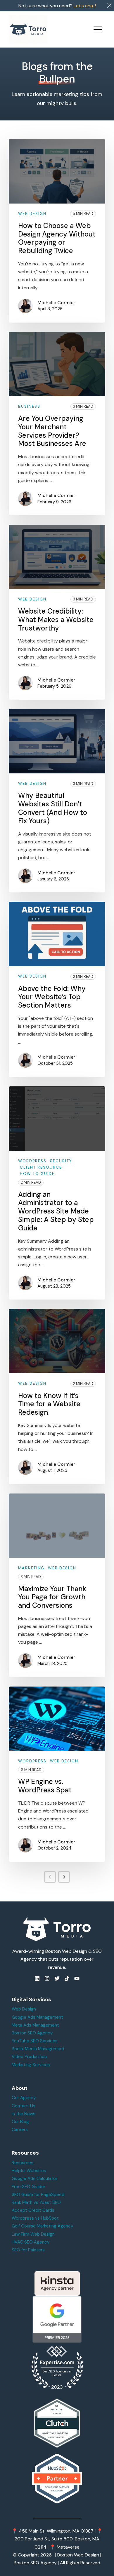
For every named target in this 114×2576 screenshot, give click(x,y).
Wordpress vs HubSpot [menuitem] (35, 2218)
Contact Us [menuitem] (24, 2106)
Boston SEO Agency (35, 2563)
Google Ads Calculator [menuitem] (34, 2179)
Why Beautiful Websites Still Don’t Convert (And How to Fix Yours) (53, 808)
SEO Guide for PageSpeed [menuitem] (38, 2195)
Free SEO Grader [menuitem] (28, 2187)
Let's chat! (85, 6)
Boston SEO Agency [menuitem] (32, 2033)
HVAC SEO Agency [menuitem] (31, 2242)
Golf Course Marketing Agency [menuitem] (42, 2226)
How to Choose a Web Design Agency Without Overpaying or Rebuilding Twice (57, 238)
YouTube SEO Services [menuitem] (35, 2041)
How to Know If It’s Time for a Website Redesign (49, 1404)
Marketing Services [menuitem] (31, 2065)
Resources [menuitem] (23, 2163)
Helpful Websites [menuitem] (29, 2171)
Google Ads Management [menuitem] (37, 2017)
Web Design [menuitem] (24, 2009)
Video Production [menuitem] (29, 2057)
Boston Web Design (78, 2555)
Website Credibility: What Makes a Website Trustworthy (56, 620)
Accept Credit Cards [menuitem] (33, 2210)
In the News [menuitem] (24, 2114)
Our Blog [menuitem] (20, 2122)
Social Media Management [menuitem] (38, 2049)
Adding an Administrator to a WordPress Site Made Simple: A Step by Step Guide (56, 1211)
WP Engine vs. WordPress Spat (45, 1786)
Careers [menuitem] (20, 2130)
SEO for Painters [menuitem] (28, 2250)
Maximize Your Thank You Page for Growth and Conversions (52, 1597)
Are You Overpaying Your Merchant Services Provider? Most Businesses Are (52, 431)
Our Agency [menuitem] (24, 2098)
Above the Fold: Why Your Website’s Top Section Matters (52, 997)
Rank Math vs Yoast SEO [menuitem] (36, 2202)
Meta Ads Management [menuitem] (35, 2025)
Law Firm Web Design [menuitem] (33, 2234)
